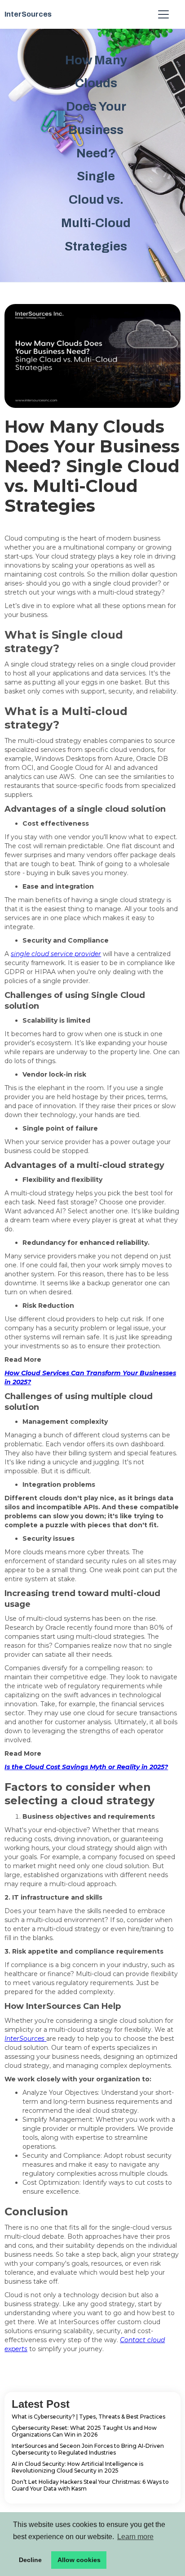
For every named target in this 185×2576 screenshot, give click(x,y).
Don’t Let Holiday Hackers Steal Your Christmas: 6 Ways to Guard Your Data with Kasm (90, 2485)
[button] (162, 14)
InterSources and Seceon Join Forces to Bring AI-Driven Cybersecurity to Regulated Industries (88, 2449)
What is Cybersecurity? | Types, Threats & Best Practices (88, 2417)
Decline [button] (30, 2560)
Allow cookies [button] (79, 2560)
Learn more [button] (135, 2537)
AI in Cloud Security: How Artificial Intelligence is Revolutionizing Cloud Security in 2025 (77, 2467)
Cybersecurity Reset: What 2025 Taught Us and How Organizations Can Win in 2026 (84, 2431)
